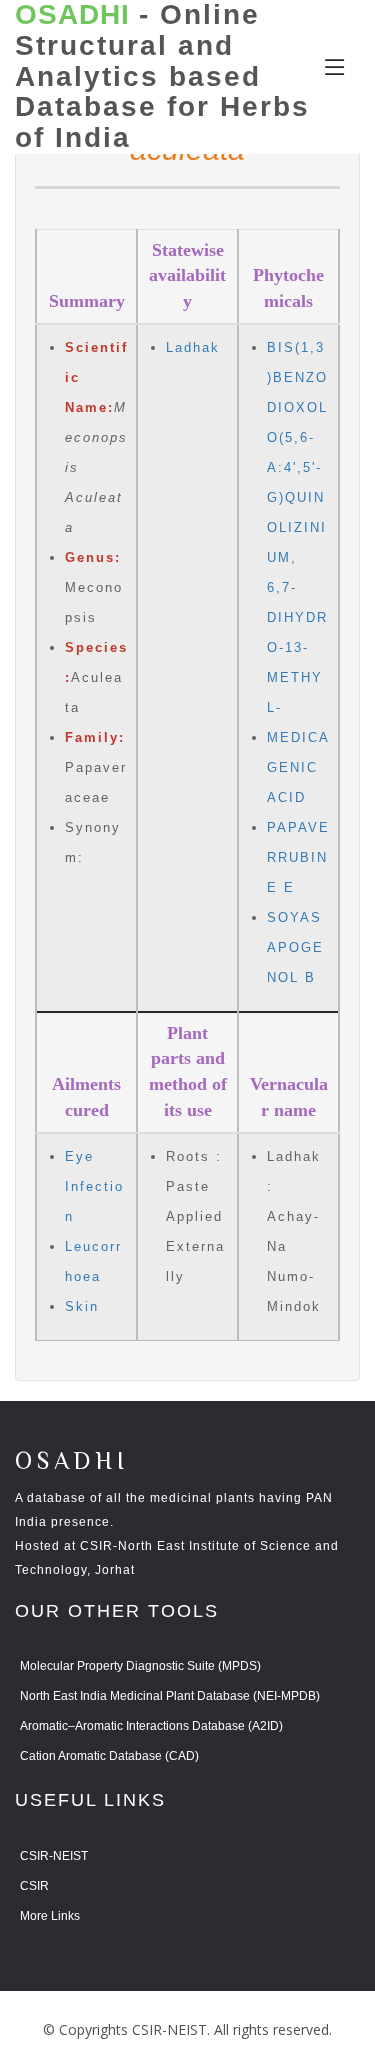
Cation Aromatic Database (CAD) (109, 1756)
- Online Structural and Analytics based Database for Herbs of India (162, 76)
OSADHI (72, 1462)
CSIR (34, 1886)
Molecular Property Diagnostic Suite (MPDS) (140, 1666)
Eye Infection (94, 1186)
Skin (82, 1306)
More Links (50, 1916)
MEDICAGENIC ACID (298, 767)
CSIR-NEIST (54, 1856)
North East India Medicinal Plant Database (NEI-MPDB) (170, 1696)
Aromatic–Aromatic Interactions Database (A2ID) (151, 1726)
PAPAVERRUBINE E (298, 857)
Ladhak (193, 347)
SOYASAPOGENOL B (295, 947)
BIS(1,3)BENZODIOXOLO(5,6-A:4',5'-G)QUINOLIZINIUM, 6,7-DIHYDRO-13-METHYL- (297, 527)
